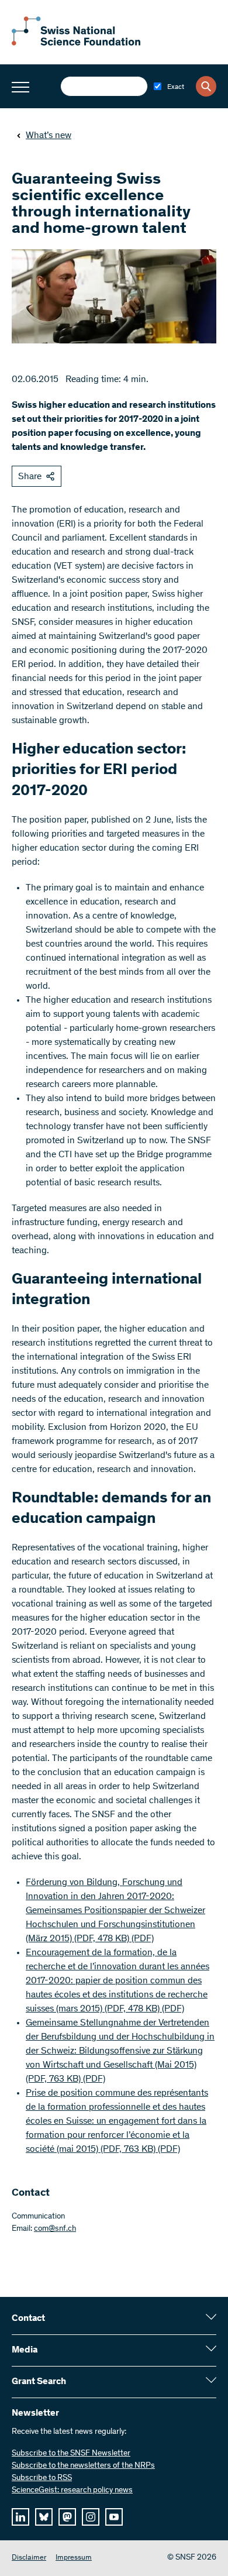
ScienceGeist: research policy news (72, 2491)
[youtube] (114, 2517)
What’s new (49, 136)
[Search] (206, 86)
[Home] (76, 43)
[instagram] (91, 2517)
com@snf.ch (55, 2229)
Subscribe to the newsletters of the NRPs (83, 2466)
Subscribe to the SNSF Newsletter (71, 2454)
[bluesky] (44, 2517)
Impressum (74, 2558)
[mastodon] (67, 2517)
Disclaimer (29, 2558)
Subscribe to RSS (42, 2478)
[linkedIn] (20, 2517)
